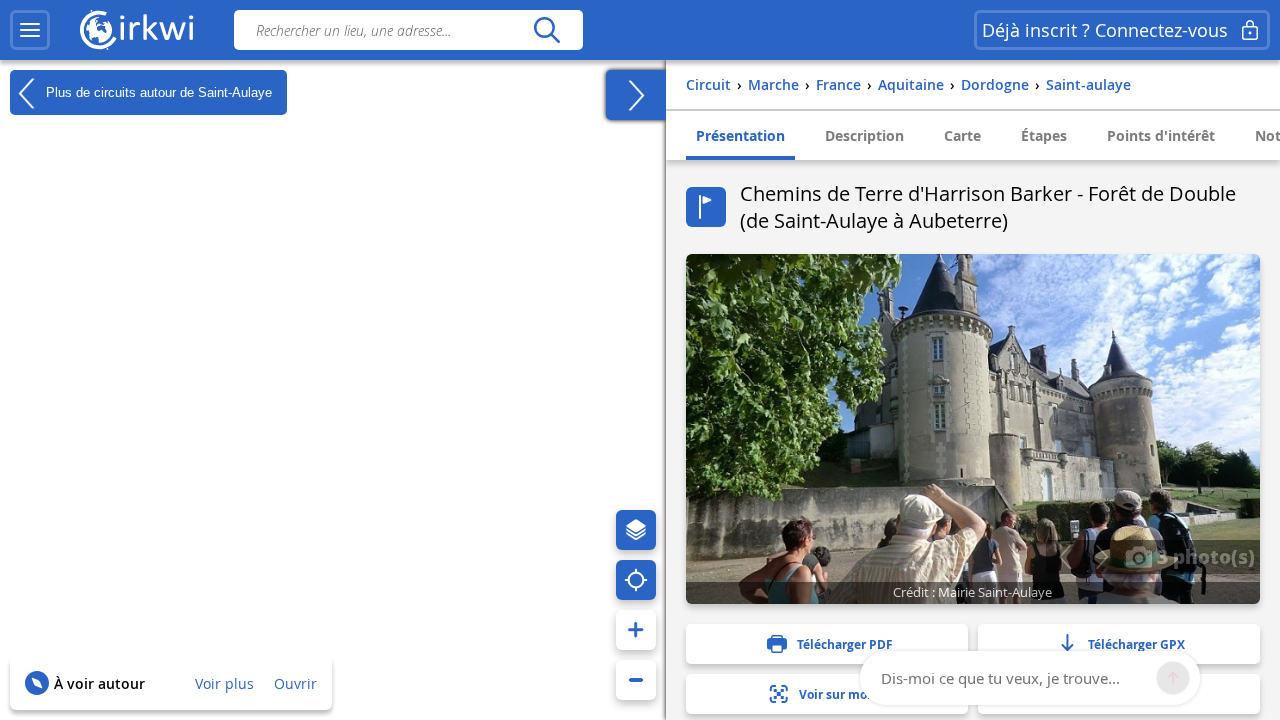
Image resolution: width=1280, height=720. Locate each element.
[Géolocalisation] (636, 580)
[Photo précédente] (1064, 557)
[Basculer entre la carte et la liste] (636, 95)
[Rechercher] (546, 30)
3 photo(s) (1203, 556)
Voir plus (224, 683)
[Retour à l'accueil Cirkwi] (137, 30)
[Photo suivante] (1101, 557)
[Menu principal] (30, 30)
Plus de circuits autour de (157, 91)
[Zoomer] (636, 630)
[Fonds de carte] (636, 530)
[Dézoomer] (636, 680)
